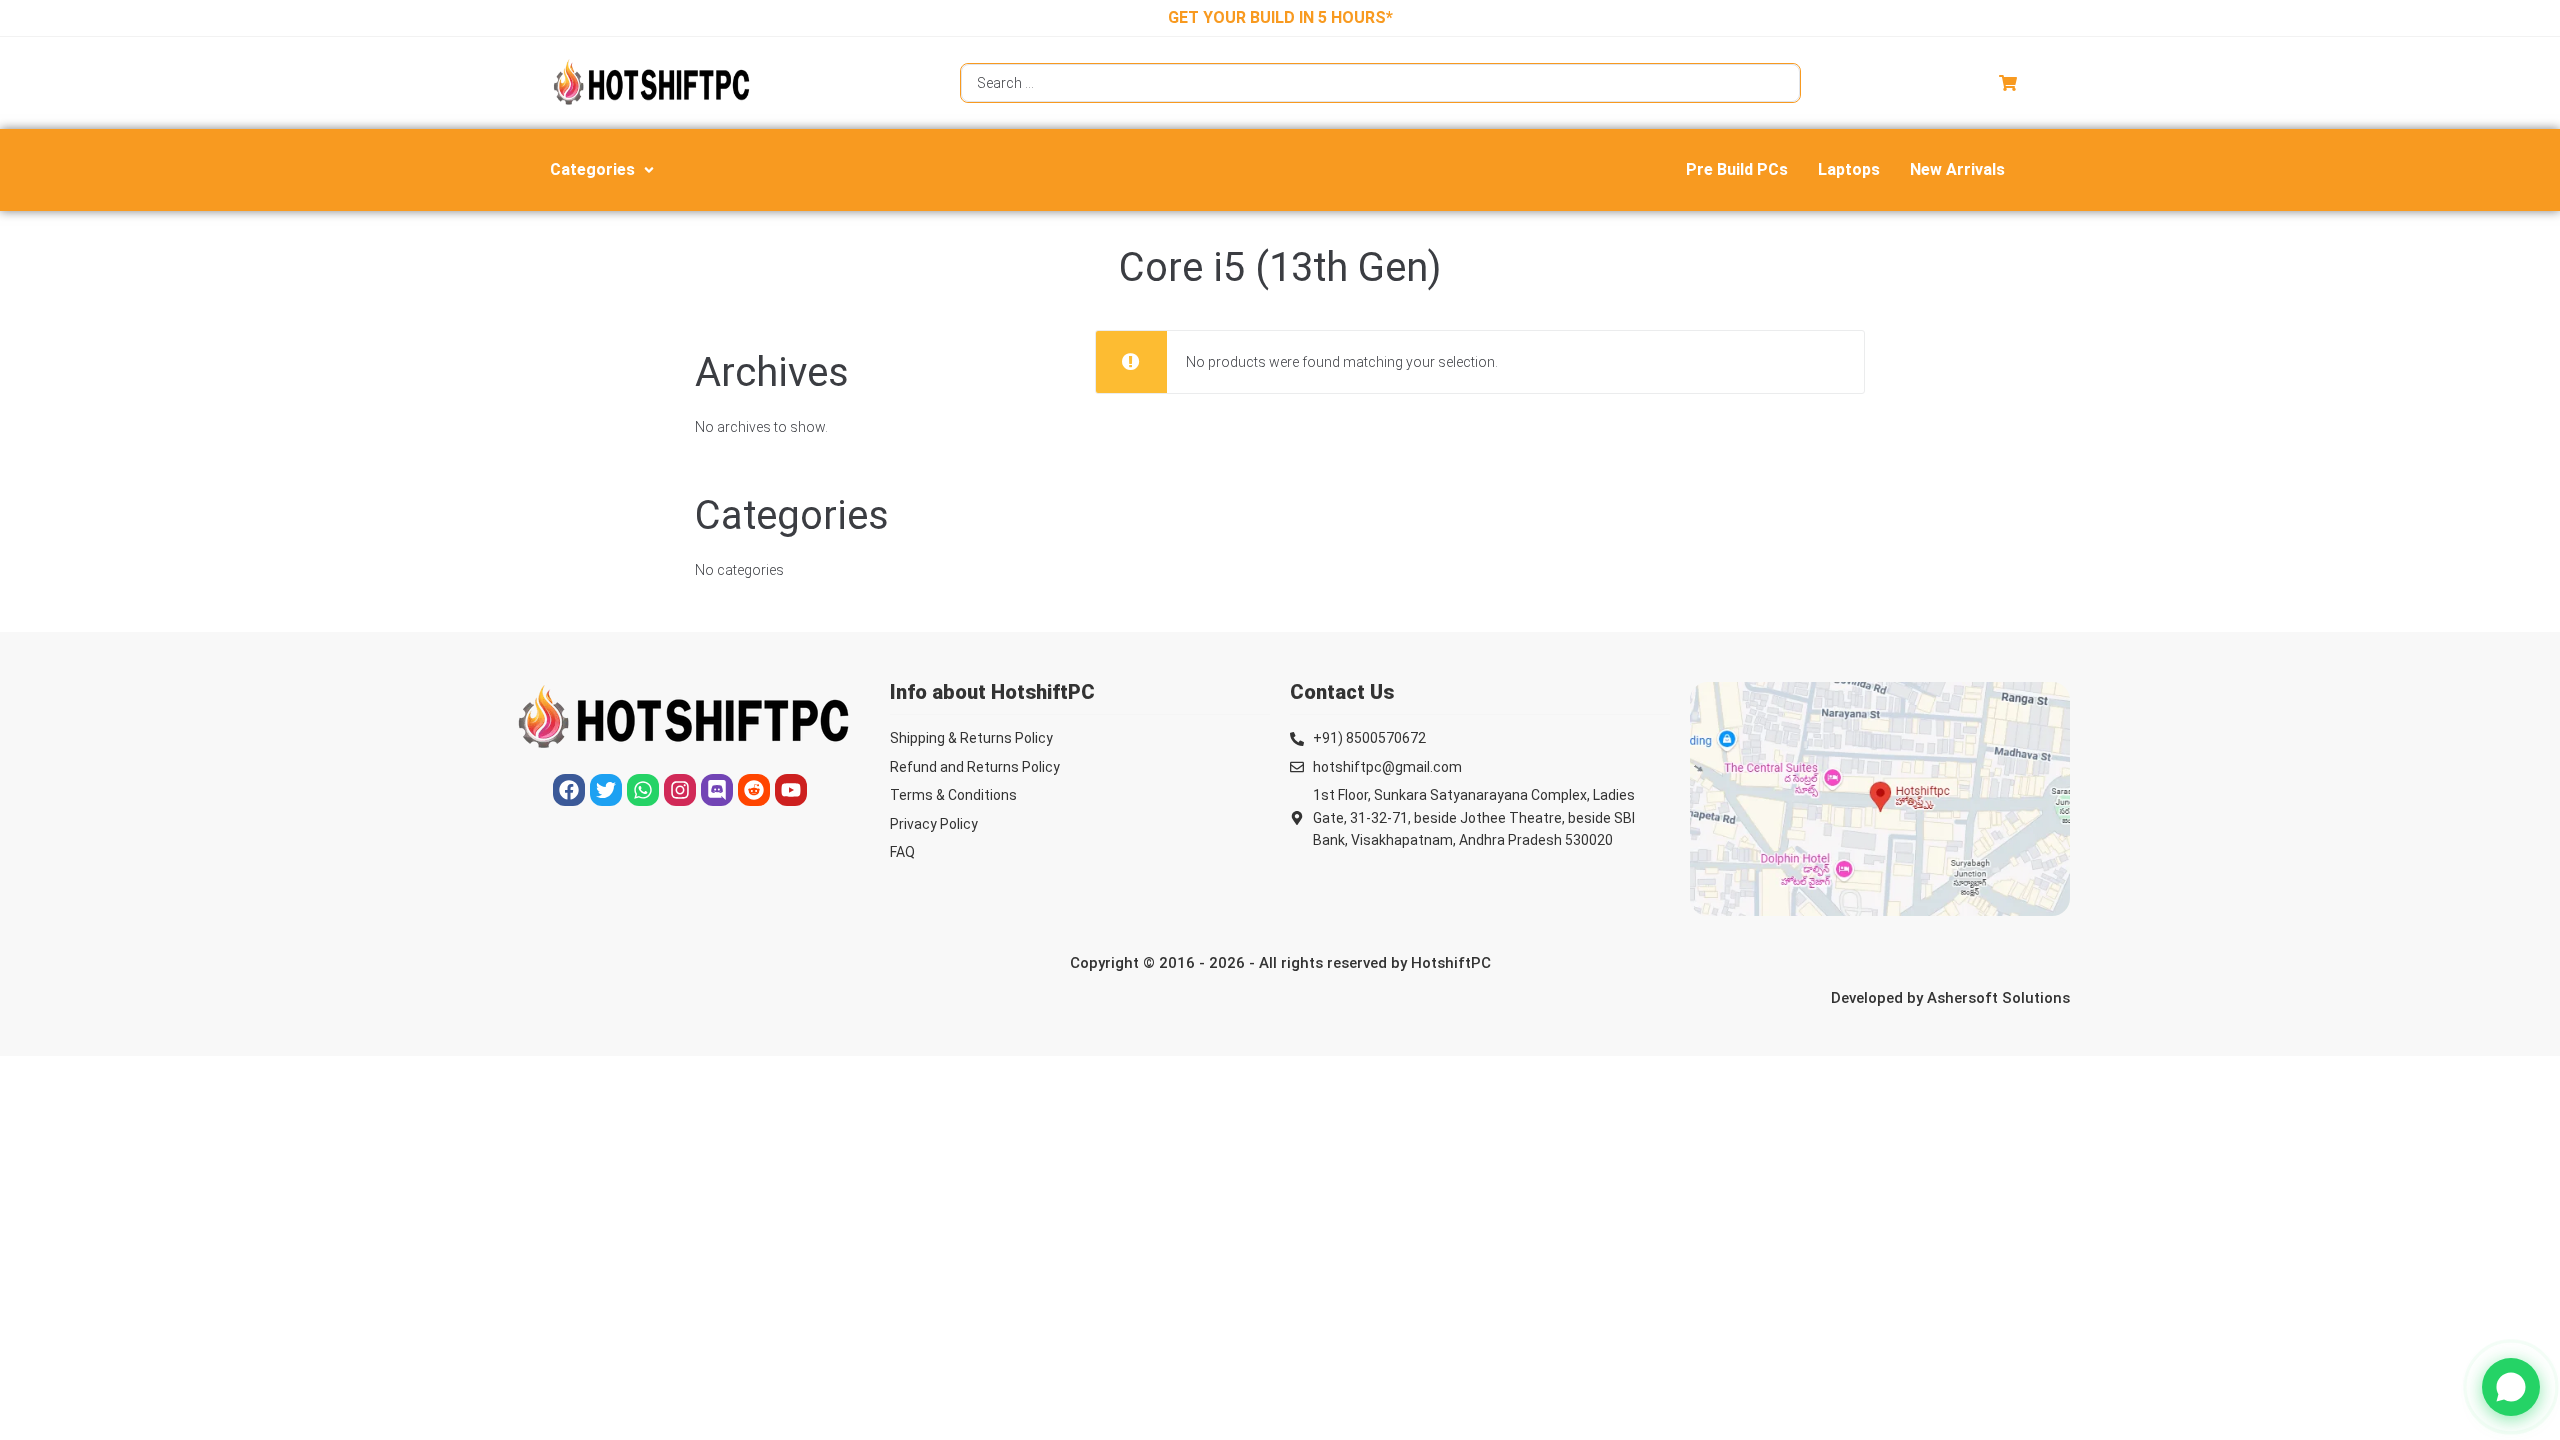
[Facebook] (569, 790)
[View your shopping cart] (2010, 83)
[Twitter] (606, 790)
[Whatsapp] (643, 790)
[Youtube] (791, 790)
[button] (604, 170)
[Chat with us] (2511, 1387)
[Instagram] (680, 790)
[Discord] (717, 790)
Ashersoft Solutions (1998, 998)
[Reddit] (754, 790)
